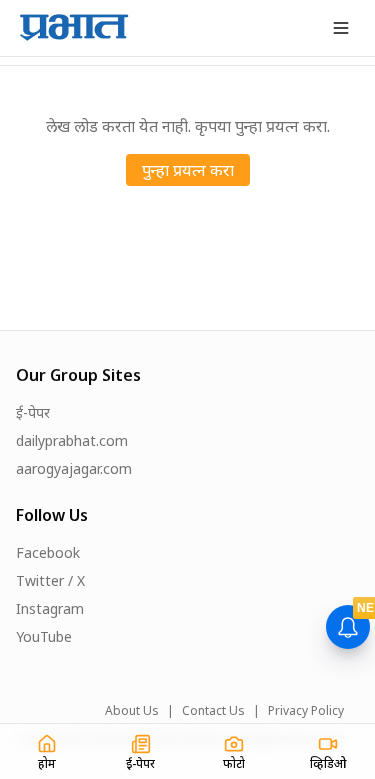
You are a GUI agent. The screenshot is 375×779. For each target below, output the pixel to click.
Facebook (48, 552)
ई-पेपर (33, 412)
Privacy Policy (306, 711)
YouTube (44, 636)
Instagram (50, 608)
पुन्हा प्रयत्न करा (188, 170)
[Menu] (341, 28)
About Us (132, 711)
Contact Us (213, 711)
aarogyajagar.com (74, 468)
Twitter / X (50, 580)
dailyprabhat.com (72, 440)
